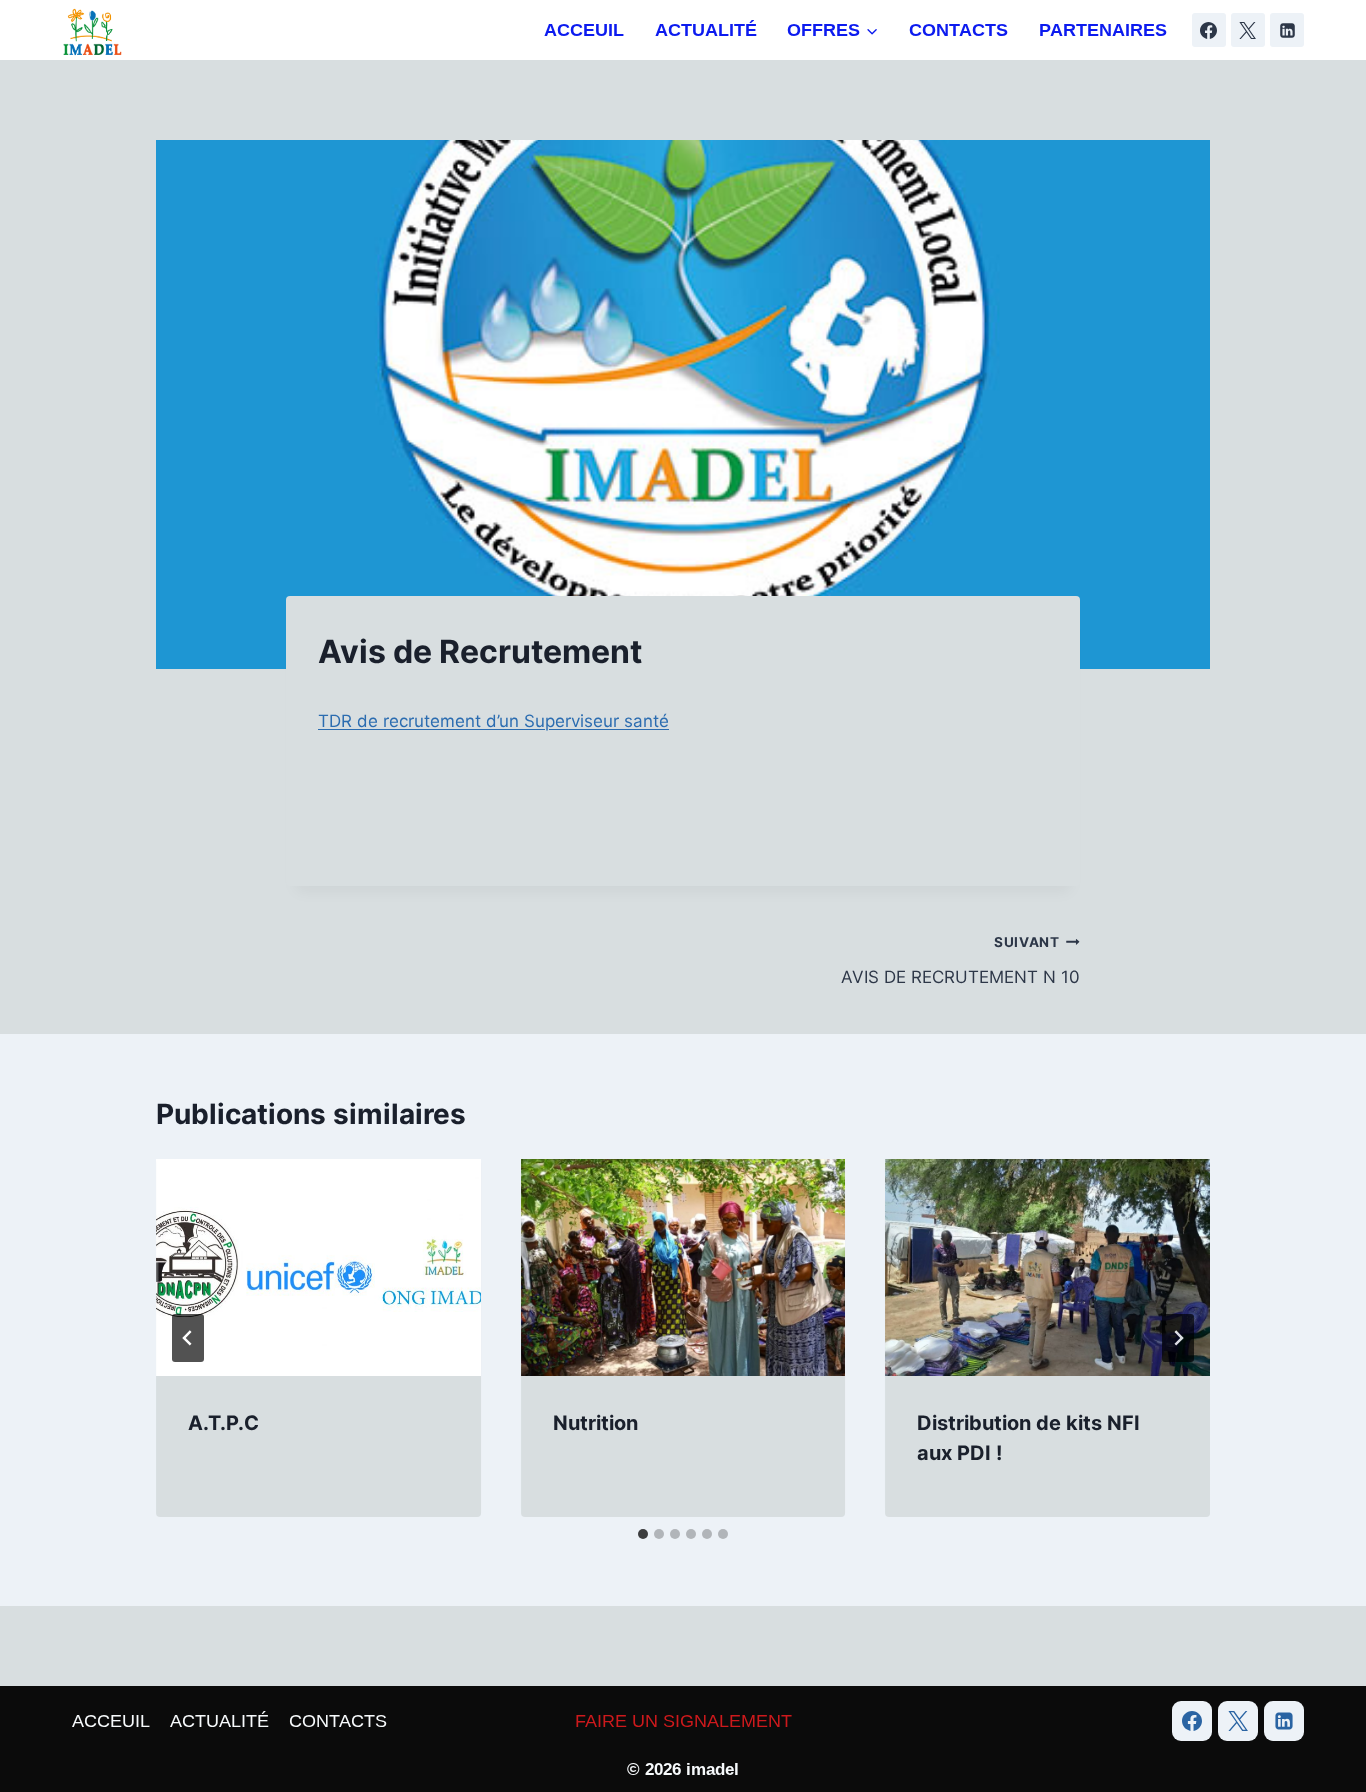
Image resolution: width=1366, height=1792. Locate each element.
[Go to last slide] (188, 1338)
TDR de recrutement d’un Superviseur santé (493, 721)
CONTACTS (958, 30)
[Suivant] (1178, 1338)
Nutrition (595, 1423)
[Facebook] (1209, 30)
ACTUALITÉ (706, 30)
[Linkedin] (1287, 30)
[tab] (643, 1534)
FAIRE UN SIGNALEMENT (683, 1721)
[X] (1248, 30)
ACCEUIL (584, 30)
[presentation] (318, 1267)
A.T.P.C (223, 1423)
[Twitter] (1238, 1721)
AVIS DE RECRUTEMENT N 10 (960, 960)
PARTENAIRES (1103, 30)
